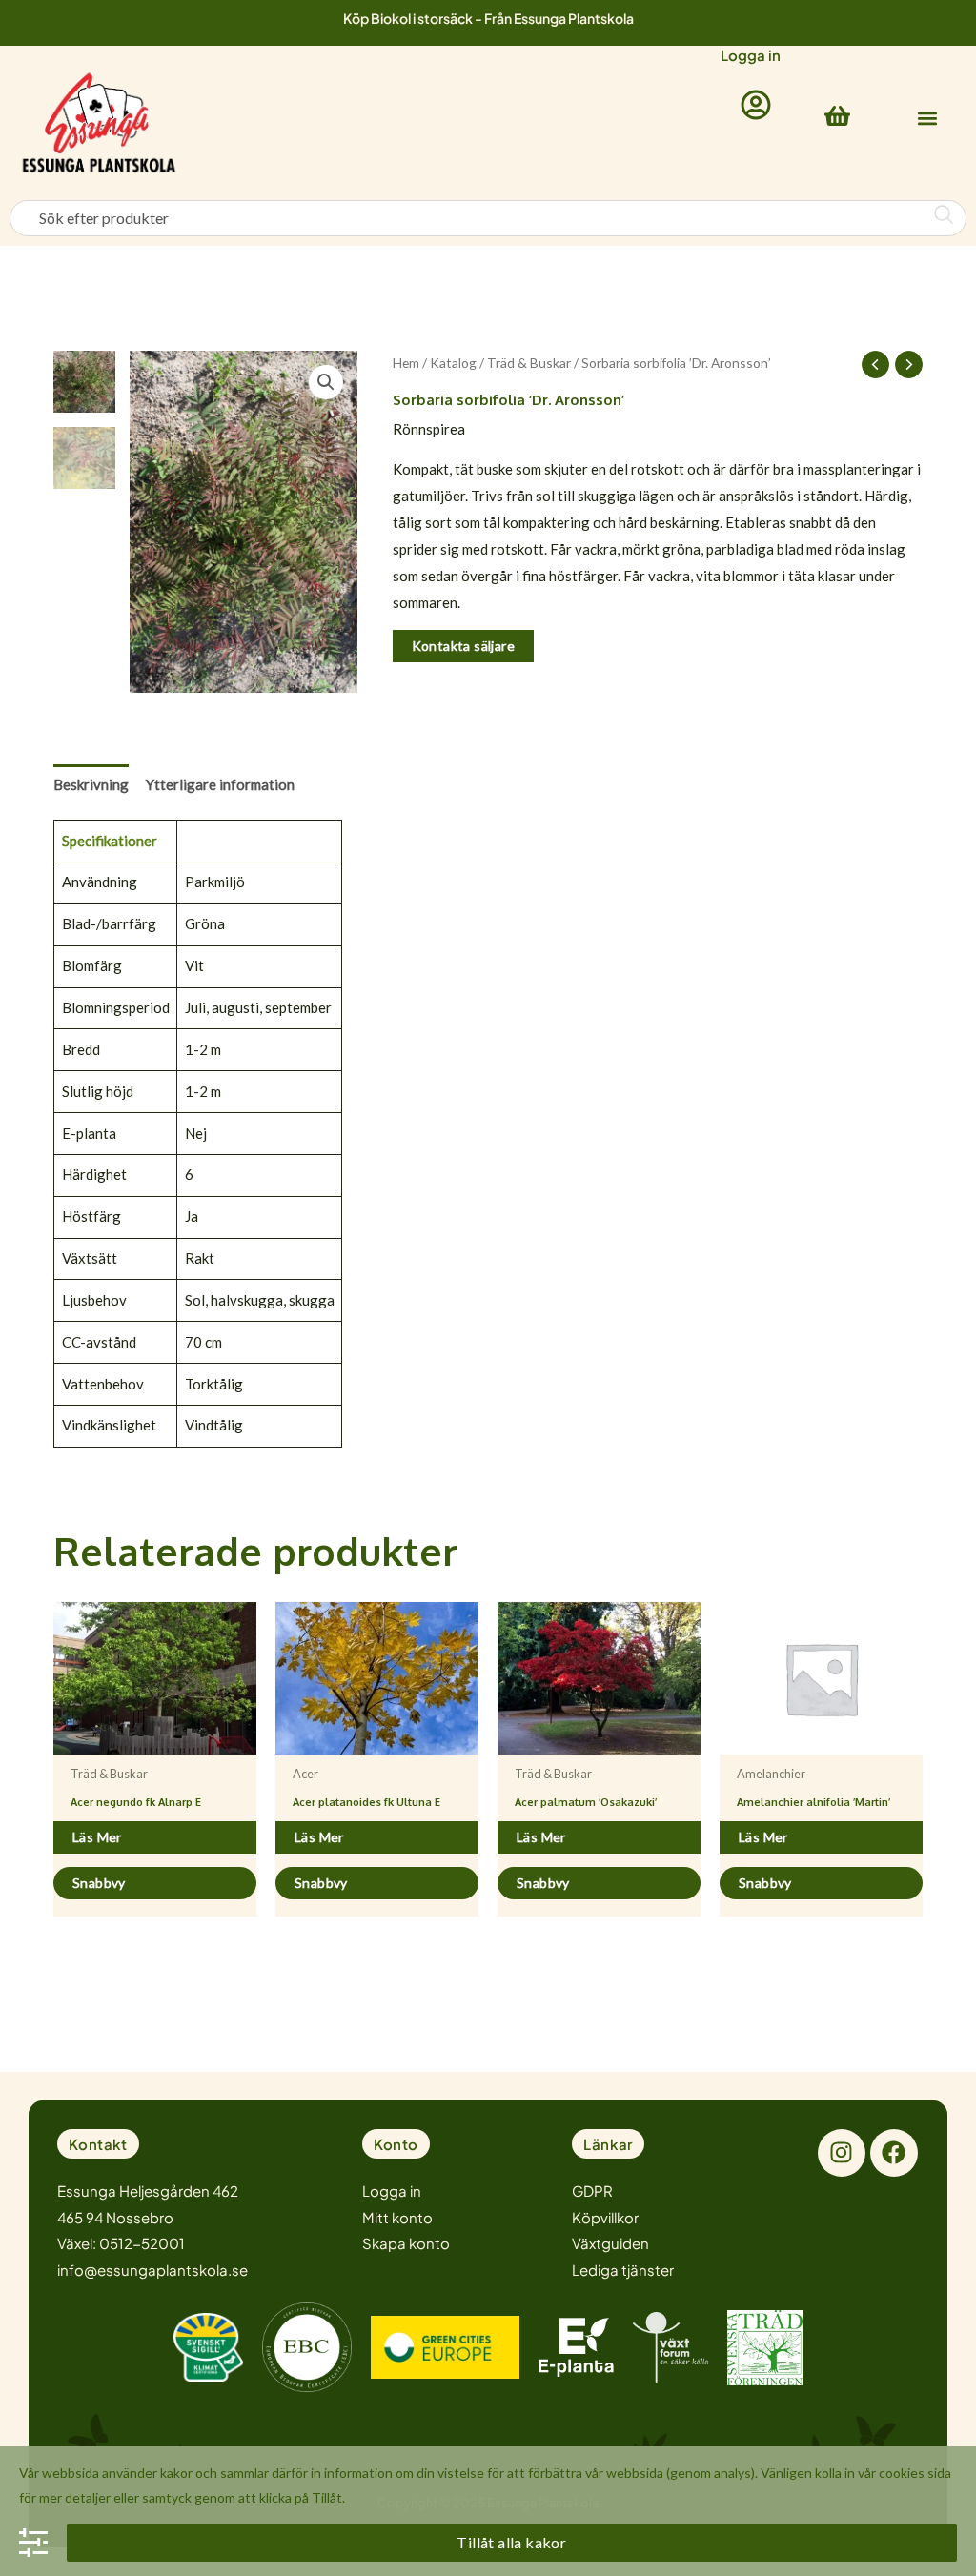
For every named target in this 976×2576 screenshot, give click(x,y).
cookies (902, 2473)
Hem (406, 363)
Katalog (453, 363)
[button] (927, 119)
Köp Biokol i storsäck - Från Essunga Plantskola (488, 18)
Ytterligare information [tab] (220, 784)
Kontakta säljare (463, 646)
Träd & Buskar (529, 363)
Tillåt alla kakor (511, 2542)
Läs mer (97, 1837)
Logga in (751, 55)
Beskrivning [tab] (91, 784)
